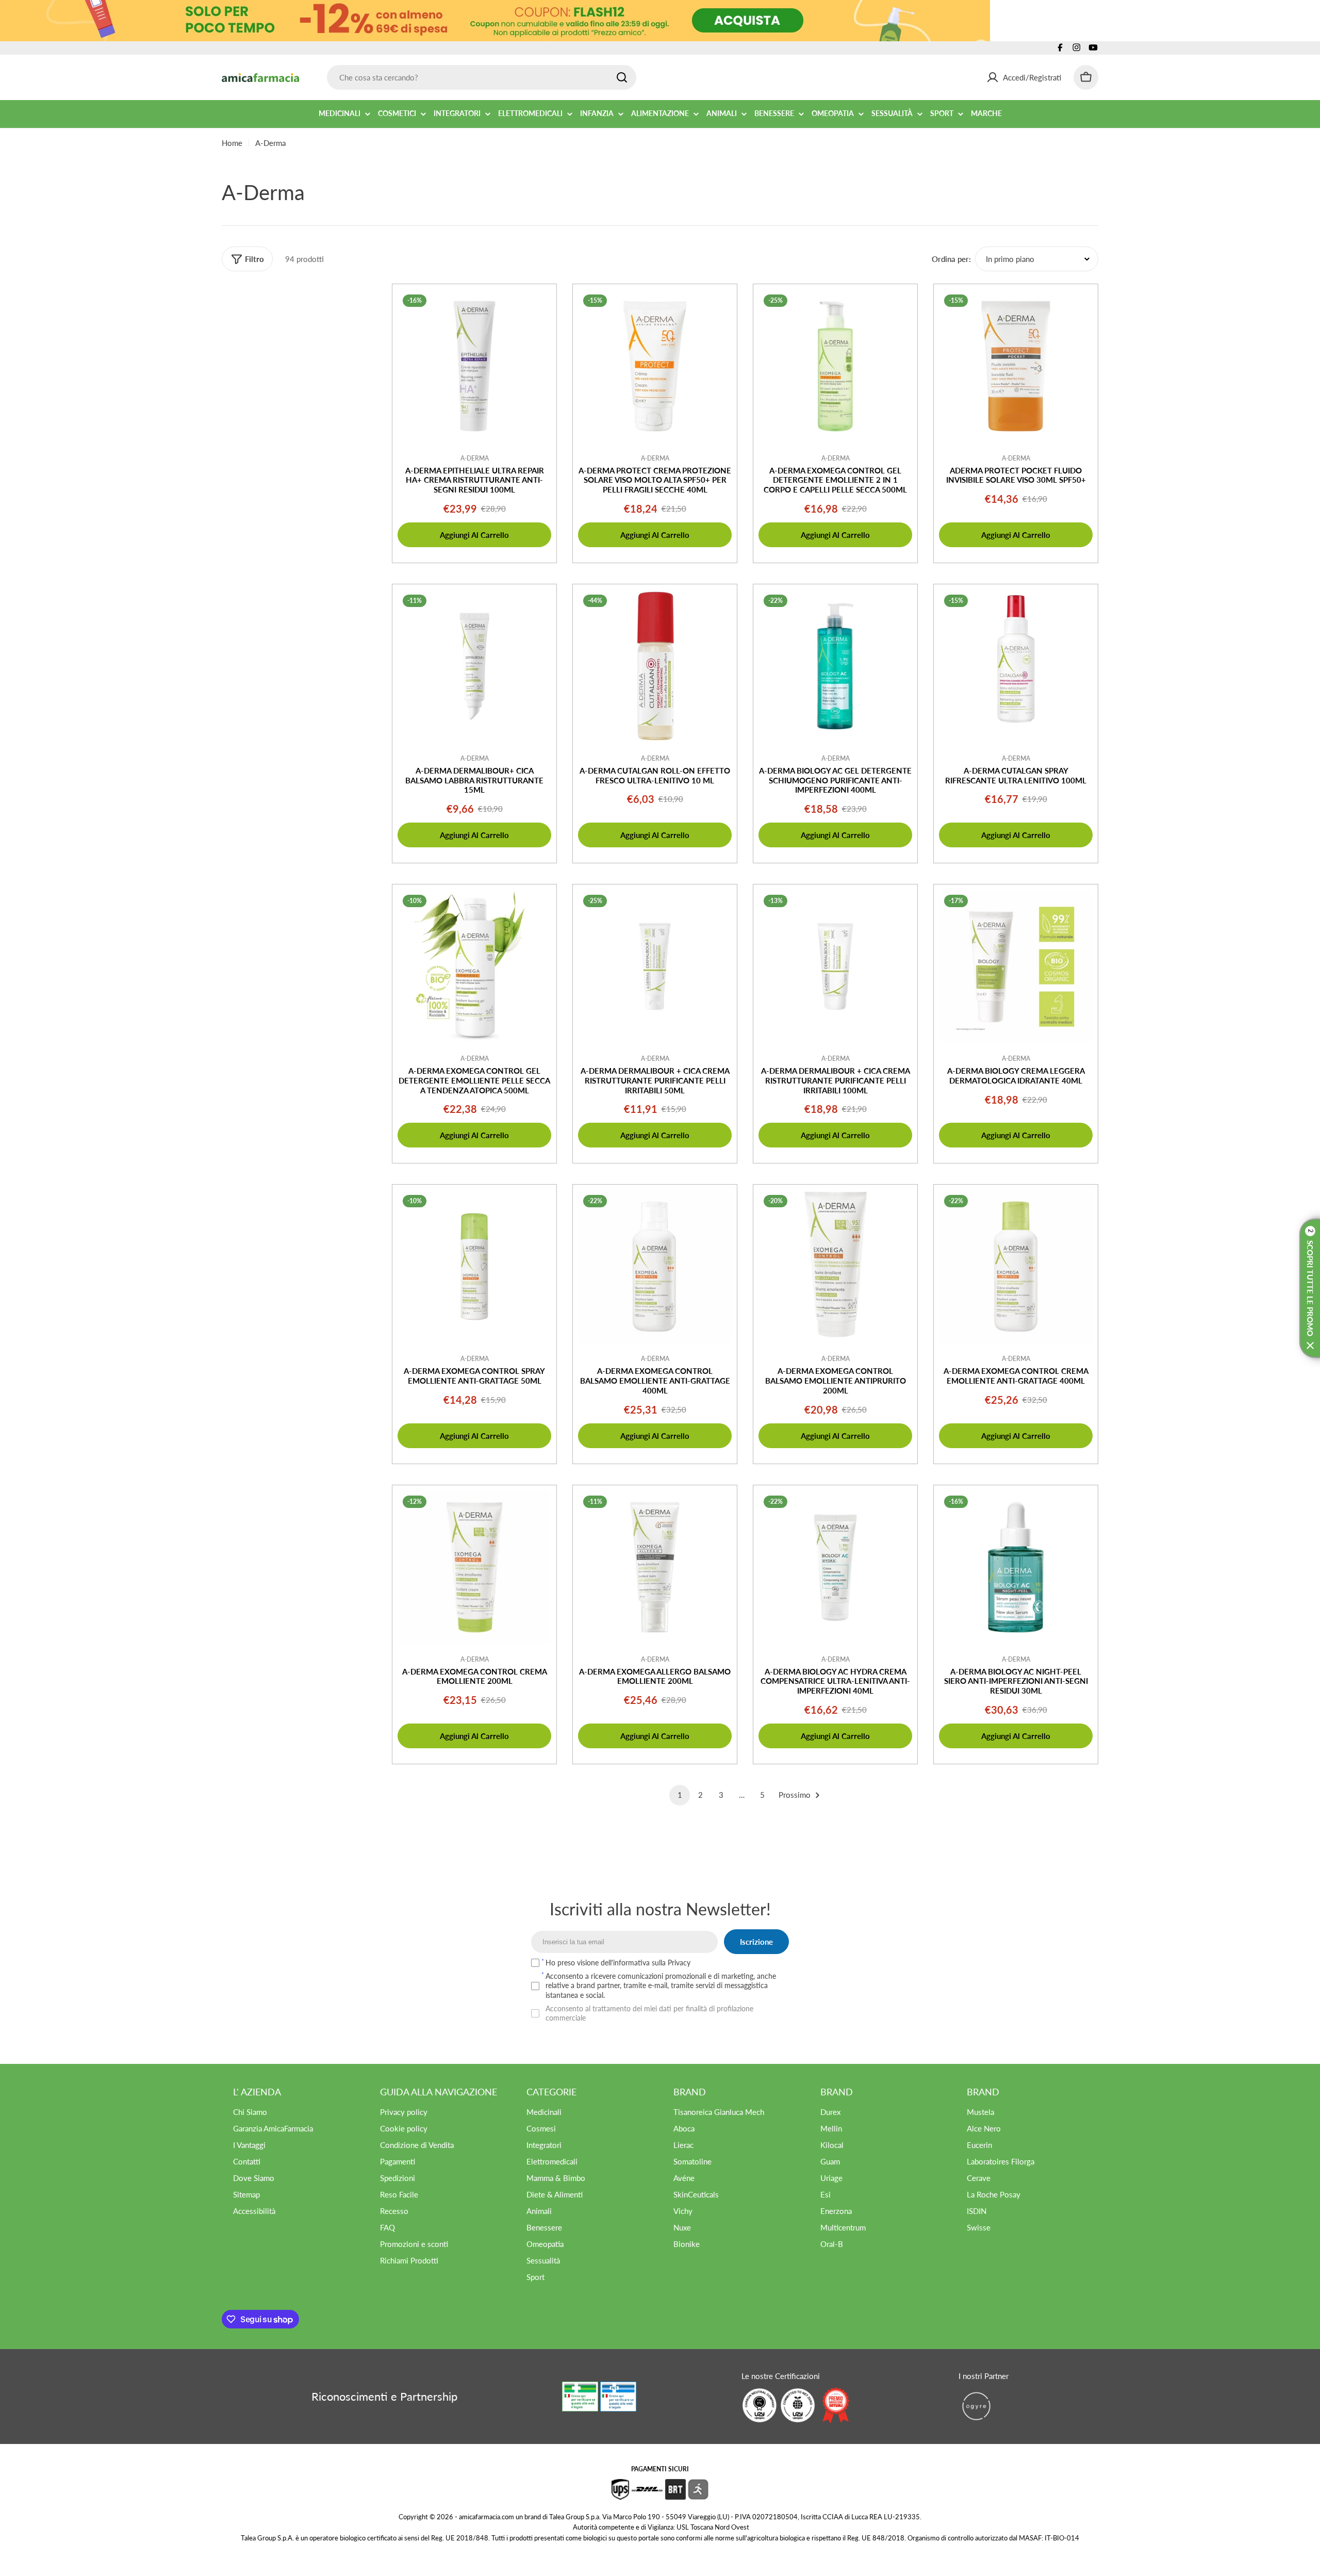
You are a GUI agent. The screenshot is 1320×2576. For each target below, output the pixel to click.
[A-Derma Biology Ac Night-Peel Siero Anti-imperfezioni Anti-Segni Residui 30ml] (1016, 1567)
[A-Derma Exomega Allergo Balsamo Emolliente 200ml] (655, 1567)
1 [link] (680, 1795)
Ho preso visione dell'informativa (618, 1963)
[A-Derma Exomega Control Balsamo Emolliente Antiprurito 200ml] (835, 1267)
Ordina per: (951, 259)
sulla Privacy (671, 1963)
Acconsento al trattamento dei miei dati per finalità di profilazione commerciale (649, 2013)
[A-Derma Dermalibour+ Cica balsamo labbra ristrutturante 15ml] (474, 666)
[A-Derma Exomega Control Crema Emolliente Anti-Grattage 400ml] (1016, 1267)
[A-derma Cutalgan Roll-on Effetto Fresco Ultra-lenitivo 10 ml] (655, 666)
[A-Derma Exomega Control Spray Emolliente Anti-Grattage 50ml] (474, 1267)
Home (232, 143)
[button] (1310, 1288)
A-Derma (475, 458)
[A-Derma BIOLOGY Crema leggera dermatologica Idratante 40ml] (1016, 966)
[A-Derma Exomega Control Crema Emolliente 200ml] (474, 1567)
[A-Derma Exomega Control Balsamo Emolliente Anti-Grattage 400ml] (655, 1267)
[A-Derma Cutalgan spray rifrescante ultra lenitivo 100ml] (1016, 666)
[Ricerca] (622, 77)
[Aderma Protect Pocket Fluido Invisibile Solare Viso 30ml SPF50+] (1016, 366)
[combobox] (482, 77)
